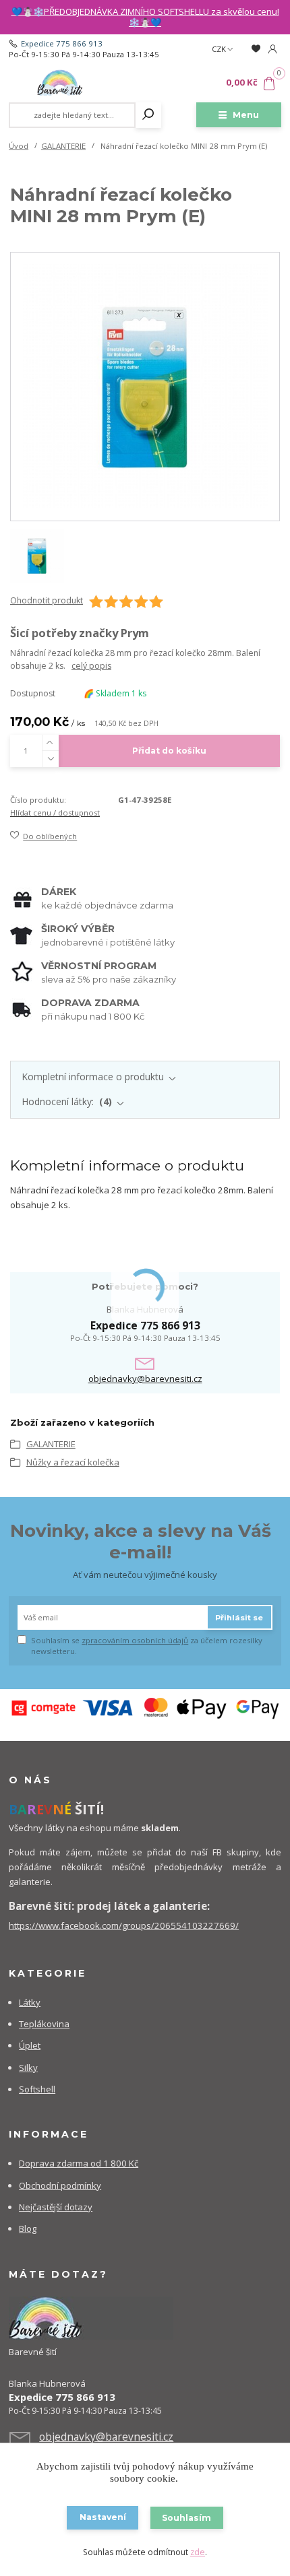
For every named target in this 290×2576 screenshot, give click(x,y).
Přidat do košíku (169, 751)
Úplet (30, 2045)
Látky (30, 2002)
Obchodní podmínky (60, 2185)
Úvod (19, 146)
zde (198, 2552)
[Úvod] (60, 83)
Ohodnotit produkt (47, 601)
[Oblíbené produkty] (255, 49)
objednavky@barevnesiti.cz (145, 1379)
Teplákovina (44, 2024)
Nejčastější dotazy (56, 2207)
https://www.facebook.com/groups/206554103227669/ (124, 1925)
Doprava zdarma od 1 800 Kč (79, 2163)
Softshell (37, 2089)
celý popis (91, 666)
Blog (28, 2228)
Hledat (148, 115)
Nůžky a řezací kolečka (73, 1462)
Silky (28, 2068)
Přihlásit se (239, 1618)
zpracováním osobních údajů (135, 1640)
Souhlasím (186, 2518)
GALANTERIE (63, 146)
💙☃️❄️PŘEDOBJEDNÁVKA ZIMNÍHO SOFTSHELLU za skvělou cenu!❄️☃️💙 (145, 17)
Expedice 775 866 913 (62, 43)
